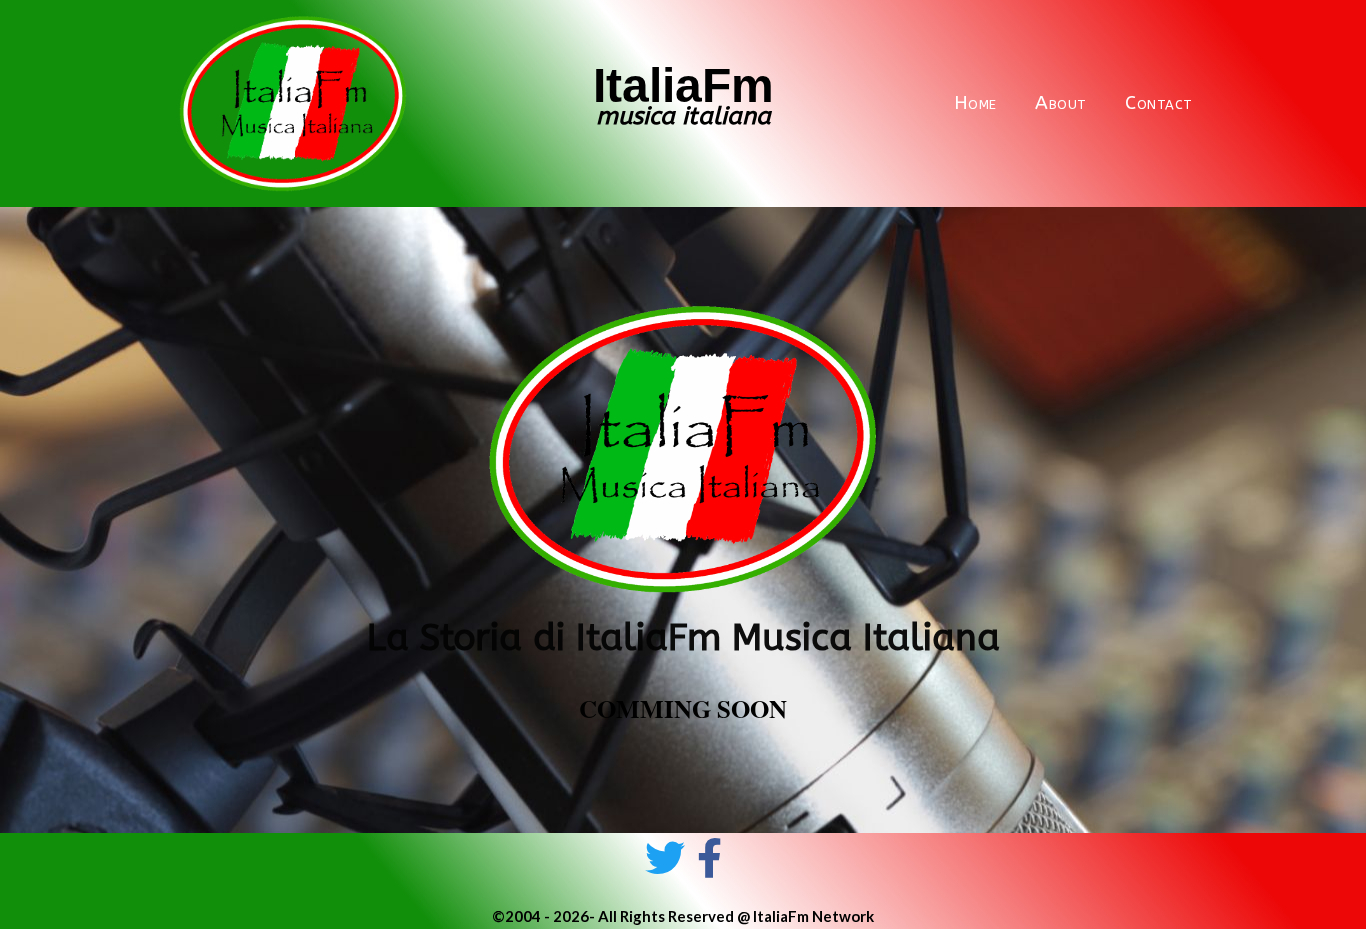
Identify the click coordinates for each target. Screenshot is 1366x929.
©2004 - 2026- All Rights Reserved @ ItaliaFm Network (683, 916)
